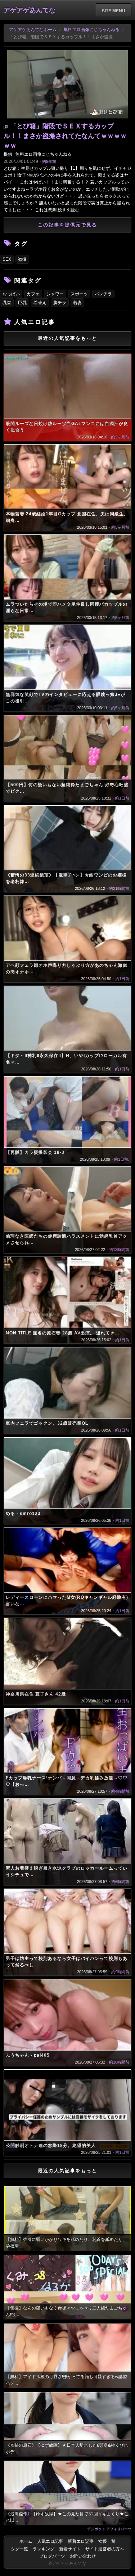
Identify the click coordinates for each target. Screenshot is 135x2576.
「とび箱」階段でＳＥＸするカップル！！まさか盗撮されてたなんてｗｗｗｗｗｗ (65, 136)
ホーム (26, 2541)
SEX (7, 259)
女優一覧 (107, 2541)
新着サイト (70, 2549)
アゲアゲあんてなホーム (33, 30)
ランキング (44, 2549)
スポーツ (79, 294)
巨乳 (22, 303)
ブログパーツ (52, 2556)
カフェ (33, 294)
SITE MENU (114, 10)
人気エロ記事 (50, 2541)
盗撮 (22, 259)
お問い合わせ (83, 2556)
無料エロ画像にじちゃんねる (91, 30)
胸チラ (60, 303)
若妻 (77, 303)
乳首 (7, 303)
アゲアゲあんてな (30, 10)
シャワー (55, 294)
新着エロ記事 (81, 2541)
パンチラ (103, 294)
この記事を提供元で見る (67, 225)
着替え (40, 303)
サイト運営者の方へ (105, 2549)
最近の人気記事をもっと (67, 338)
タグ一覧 (19, 2549)
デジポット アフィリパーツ (109, 2529)
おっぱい (11, 294)
